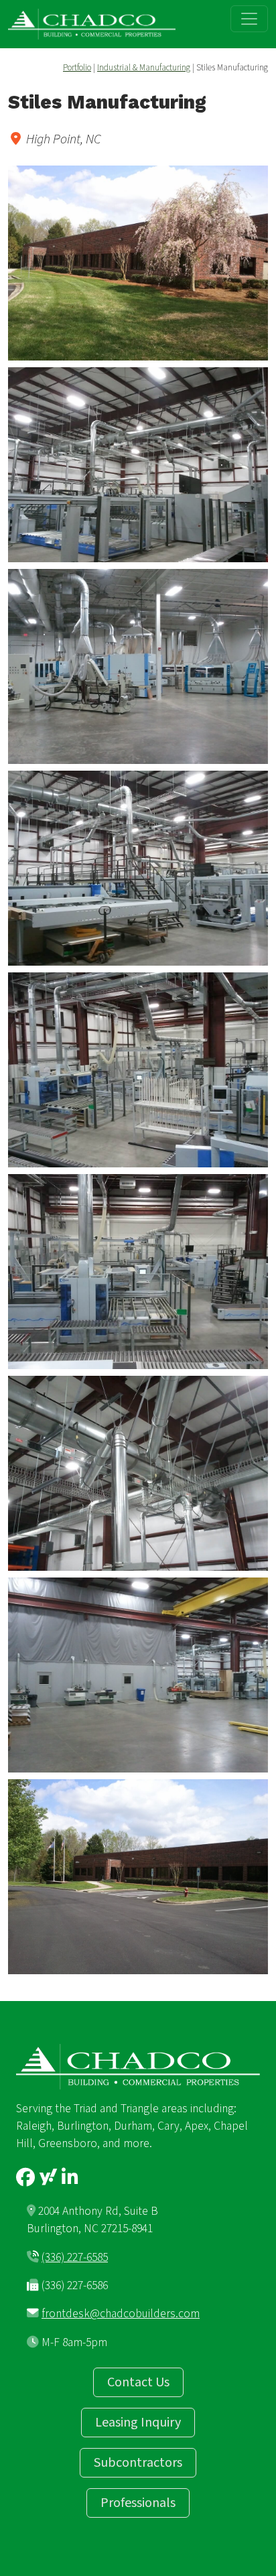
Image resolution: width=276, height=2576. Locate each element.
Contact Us (138, 2382)
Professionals (138, 2503)
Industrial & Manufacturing (144, 68)
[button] (138, 263)
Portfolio (77, 68)
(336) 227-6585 (75, 2257)
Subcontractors (138, 2463)
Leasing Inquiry (138, 2423)
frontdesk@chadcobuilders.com (121, 2314)
